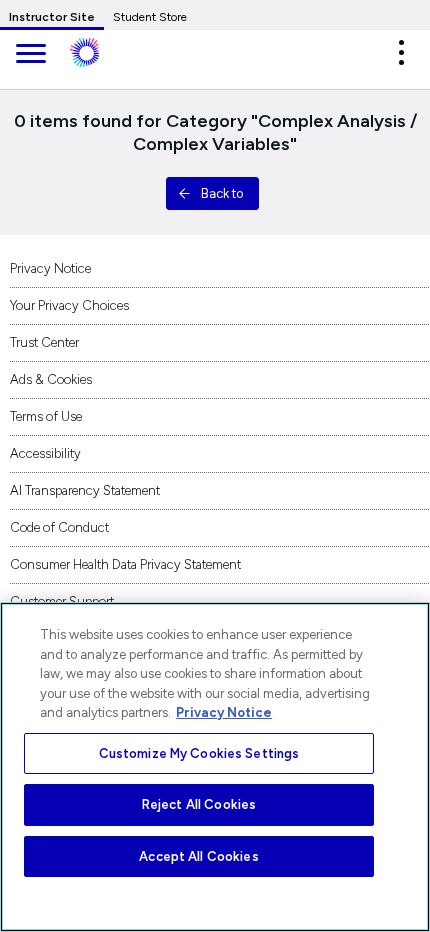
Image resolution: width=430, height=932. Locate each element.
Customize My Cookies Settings (199, 753)
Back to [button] (222, 193)
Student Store (150, 17)
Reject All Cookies (199, 804)
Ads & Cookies (51, 379)
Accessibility (45, 453)
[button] (401, 52)
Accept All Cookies (198, 856)
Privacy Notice (50, 268)
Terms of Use (46, 416)
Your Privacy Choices (69, 305)
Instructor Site (52, 17)
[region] (215, 767)
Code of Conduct (59, 527)
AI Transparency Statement (85, 490)
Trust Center (44, 342)
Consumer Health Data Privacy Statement (125, 564)
